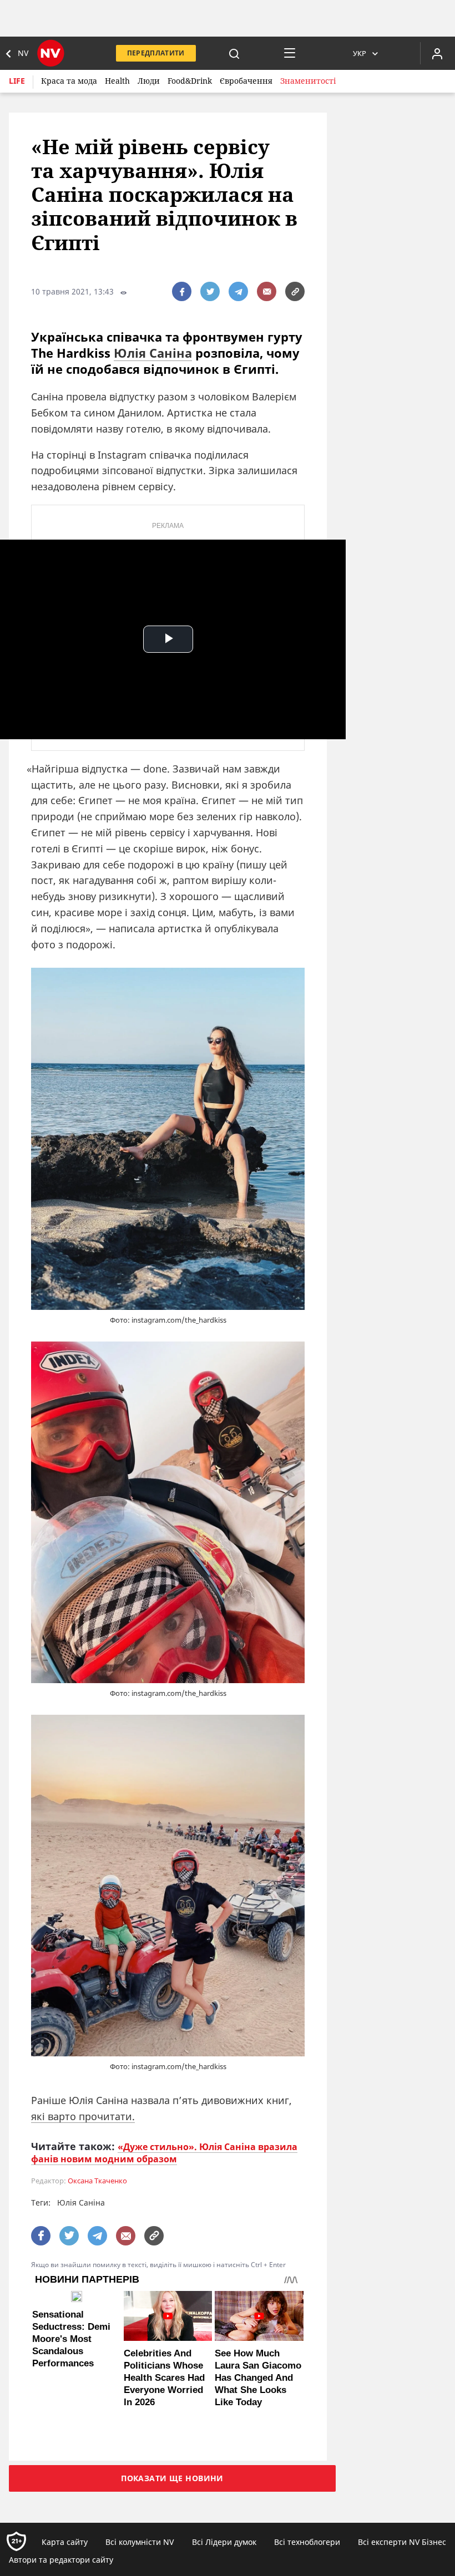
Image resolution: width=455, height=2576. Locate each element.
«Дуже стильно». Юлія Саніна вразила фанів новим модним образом (164, 2153)
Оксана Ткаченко (97, 2181)
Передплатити (156, 53)
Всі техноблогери (307, 2542)
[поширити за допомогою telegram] (238, 291)
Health (117, 81)
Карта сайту (65, 2542)
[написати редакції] (267, 291)
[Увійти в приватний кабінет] (437, 53)
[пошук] (234, 53)
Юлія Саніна (153, 353)
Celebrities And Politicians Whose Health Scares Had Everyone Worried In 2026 (164, 2378)
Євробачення (246, 81)
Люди (149, 81)
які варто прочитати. (83, 2116)
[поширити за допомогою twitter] (210, 291)
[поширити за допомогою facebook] (182, 291)
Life (17, 81)
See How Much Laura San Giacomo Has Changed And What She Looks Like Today (258, 2378)
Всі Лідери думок (224, 2542)
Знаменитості (308, 81)
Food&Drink (190, 81)
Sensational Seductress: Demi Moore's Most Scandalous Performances (71, 2339)
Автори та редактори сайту (61, 2560)
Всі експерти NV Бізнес (402, 2542)
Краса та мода (69, 81)
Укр (360, 53)
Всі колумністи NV (140, 2542)
